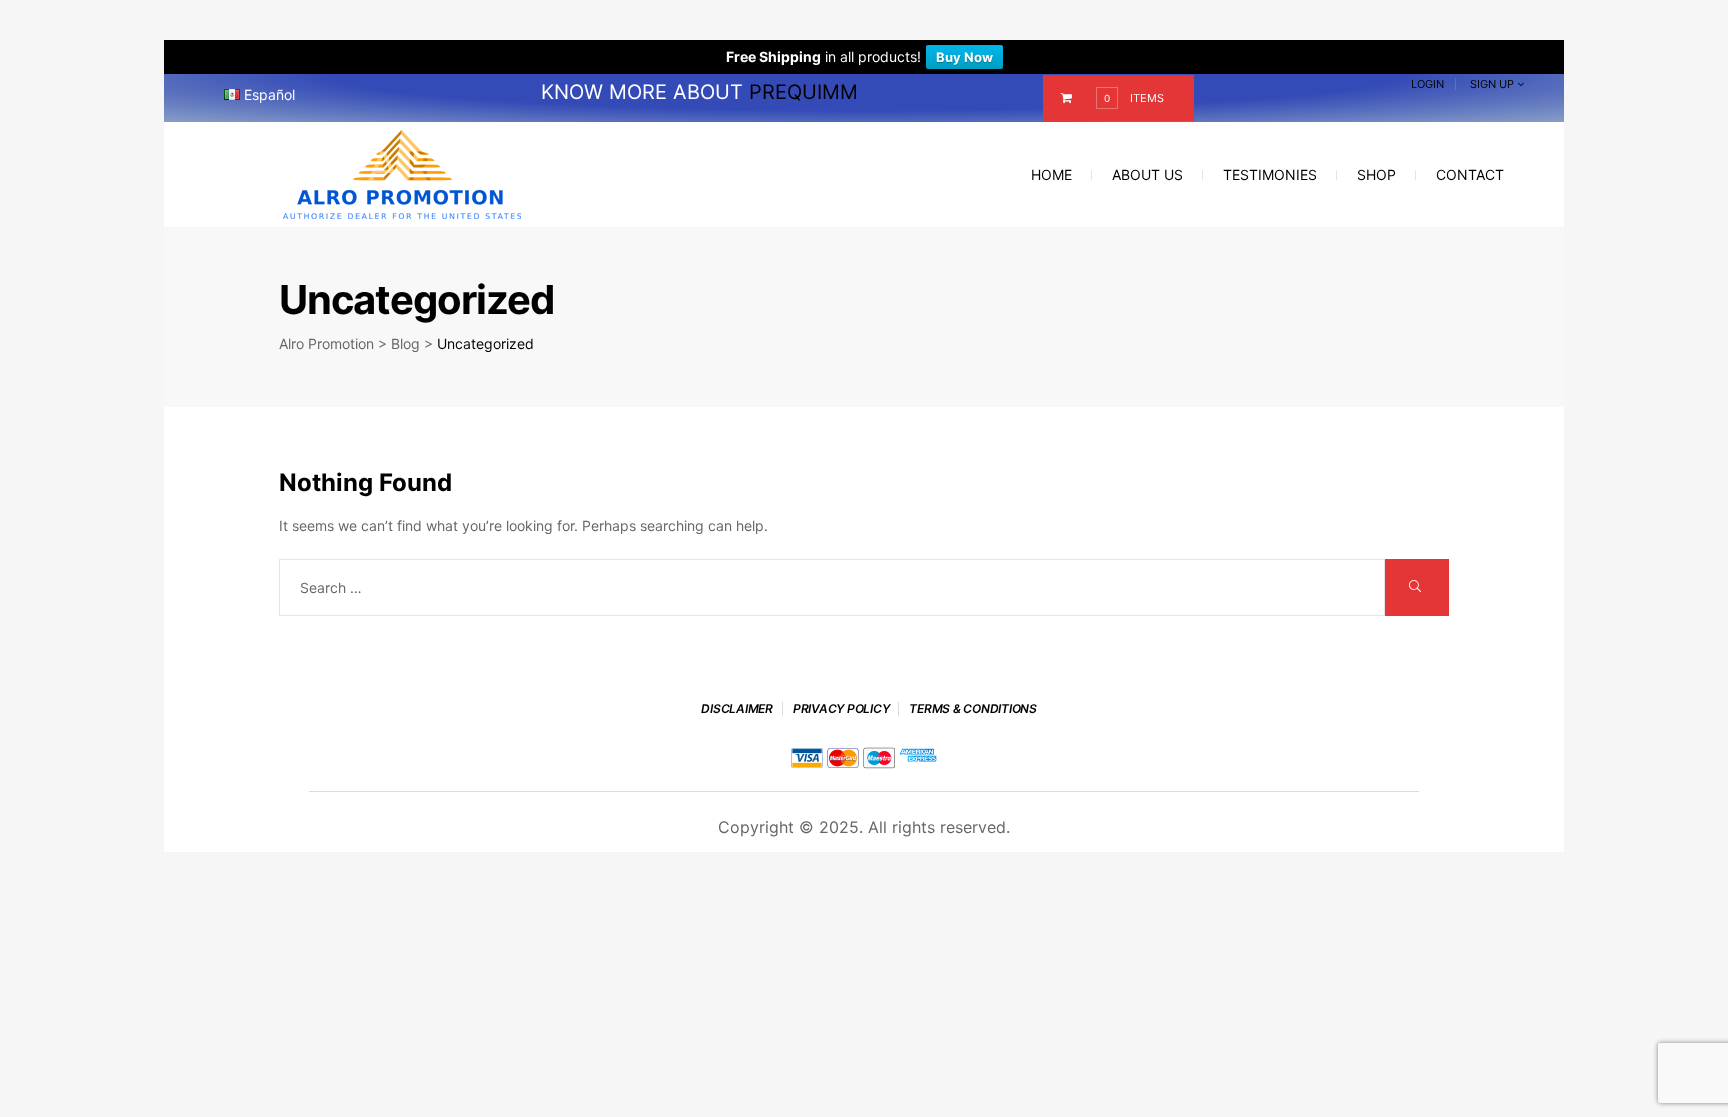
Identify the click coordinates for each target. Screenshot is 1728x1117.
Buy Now (964, 57)
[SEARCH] (1417, 587)
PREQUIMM (803, 92)
